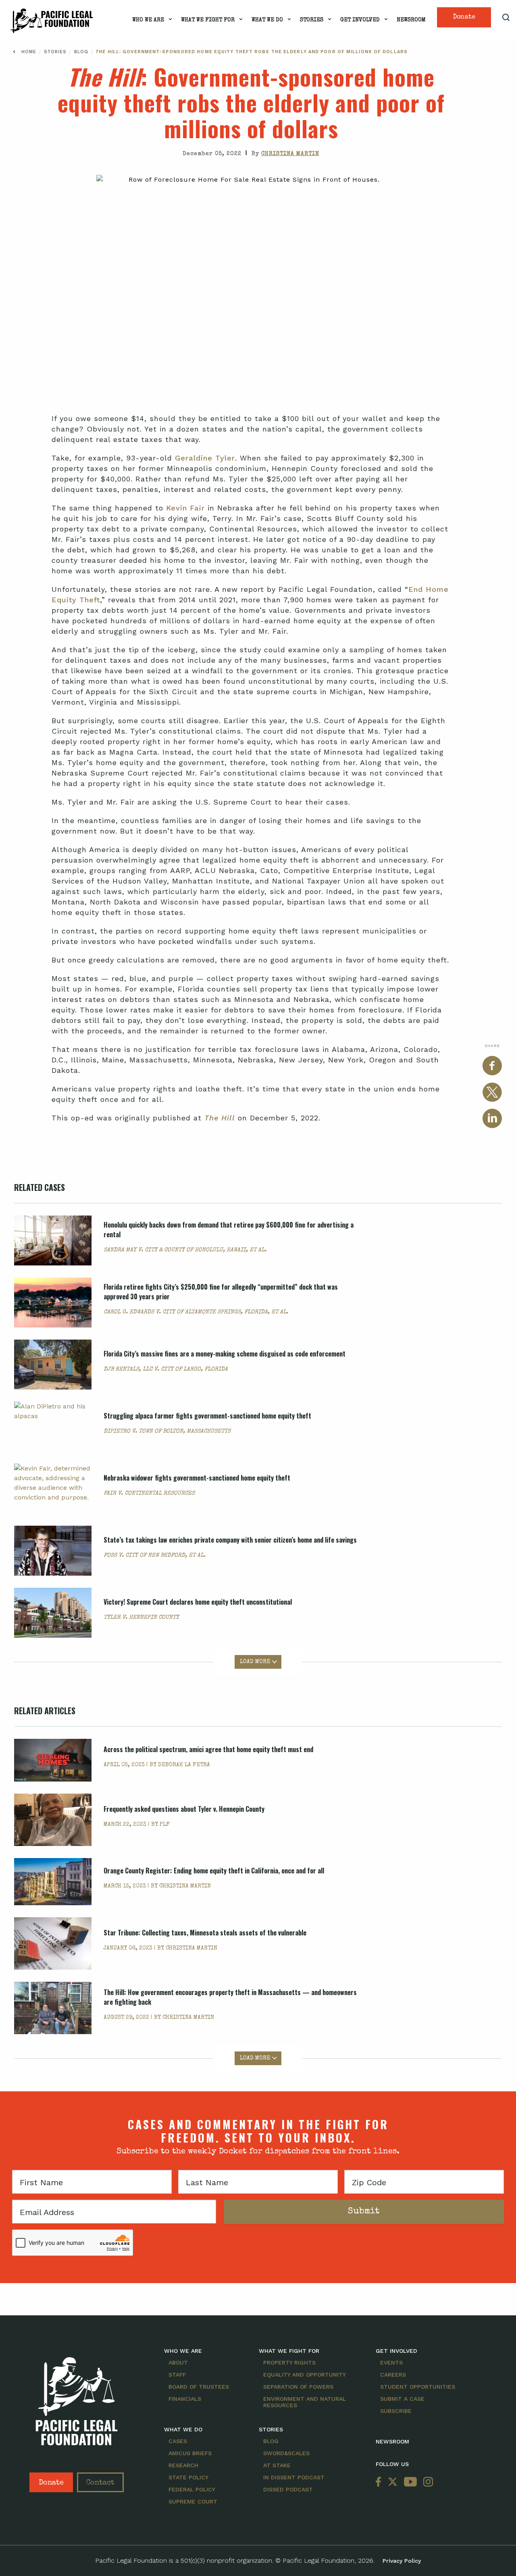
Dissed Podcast (288, 2489)
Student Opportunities (418, 2387)
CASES (178, 2441)
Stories (312, 20)
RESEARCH (183, 2465)
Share (492, 1046)
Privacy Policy (402, 2561)
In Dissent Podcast (294, 2477)
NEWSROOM (392, 2441)
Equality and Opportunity (305, 2375)
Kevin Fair (185, 508)
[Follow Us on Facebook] (380, 2482)
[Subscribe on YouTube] (410, 2482)
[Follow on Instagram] (427, 2482)
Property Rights (289, 2362)
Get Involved (360, 20)
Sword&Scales (286, 2453)
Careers (393, 2375)
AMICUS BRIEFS (190, 2453)
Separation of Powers (298, 2387)
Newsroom (411, 20)
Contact (100, 2483)
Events (391, 2362)
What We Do (267, 20)
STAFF (177, 2375)
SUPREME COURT (193, 2501)
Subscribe (396, 2411)
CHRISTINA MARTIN (290, 154)
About (178, 2362)
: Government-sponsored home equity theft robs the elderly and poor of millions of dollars (252, 52)
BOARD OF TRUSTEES (199, 2387)
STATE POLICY (188, 2477)
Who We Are (148, 20)
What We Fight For (208, 20)
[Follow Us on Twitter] (393, 2482)
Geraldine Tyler (205, 458)
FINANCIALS (185, 2399)
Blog (82, 52)
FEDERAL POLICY (192, 2489)
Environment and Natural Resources (305, 2402)
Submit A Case (402, 2399)
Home (29, 52)
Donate (464, 17)
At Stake (277, 2465)
